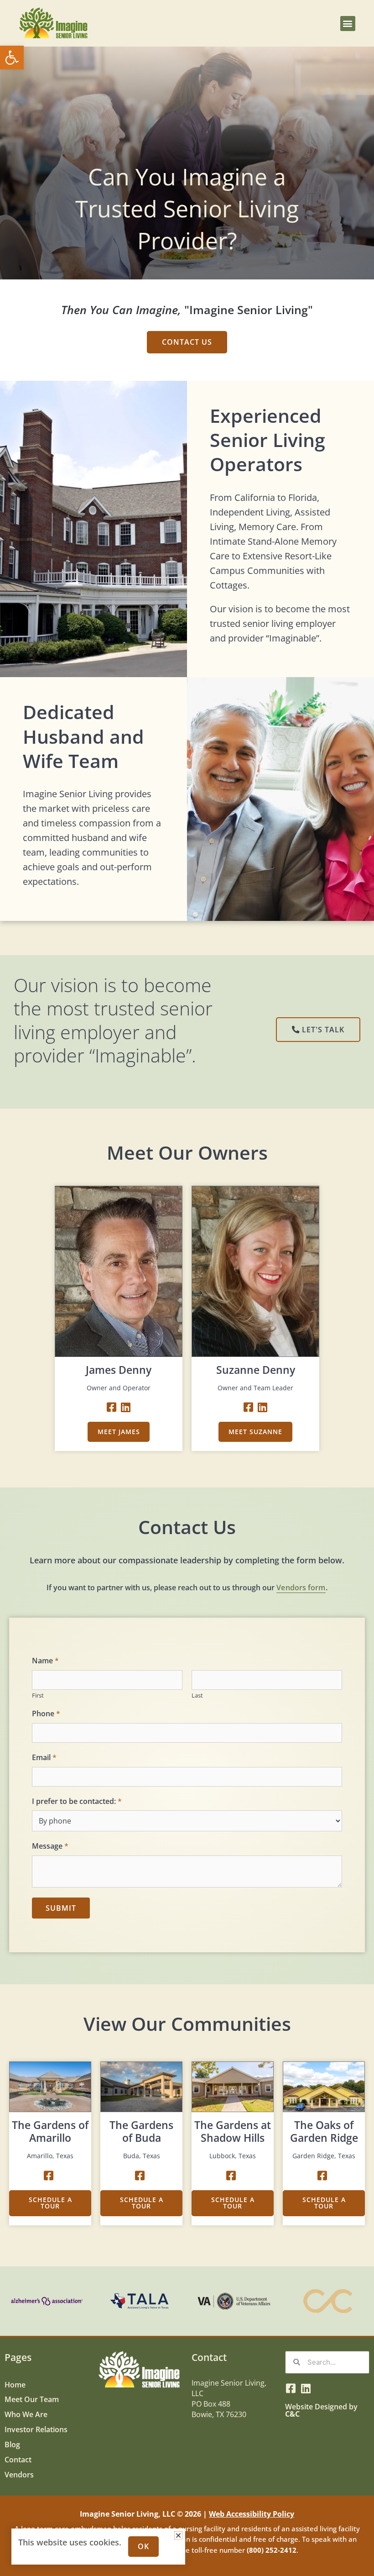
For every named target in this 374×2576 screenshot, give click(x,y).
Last (197, 1695)
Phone (46, 1714)
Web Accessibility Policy (252, 2514)
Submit (61, 1908)
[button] (12, 58)
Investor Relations (36, 2429)
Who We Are (26, 2414)
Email (44, 1758)
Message (50, 1846)
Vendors (19, 2474)
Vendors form (301, 1588)
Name (45, 1661)
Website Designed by (321, 2410)
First (38, 1695)
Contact (18, 2459)
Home (15, 2384)
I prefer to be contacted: (77, 1801)
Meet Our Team (32, 2399)
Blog (12, 2444)
